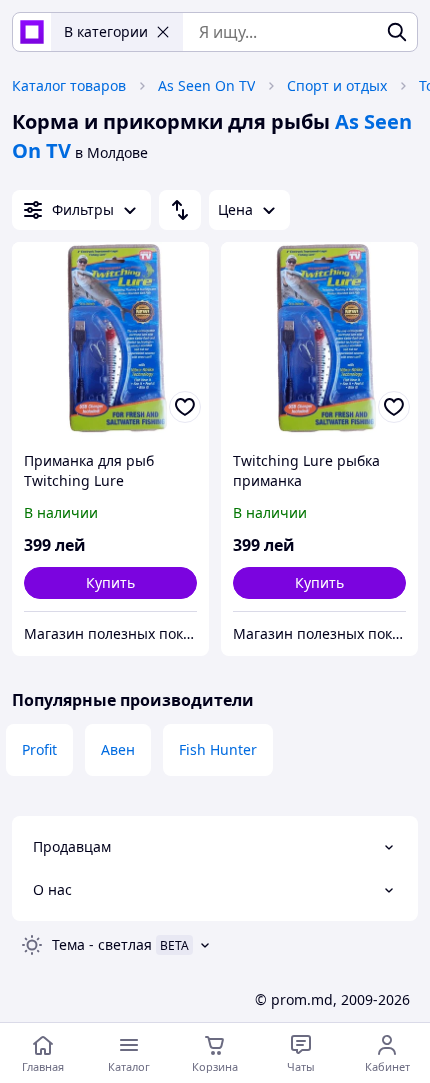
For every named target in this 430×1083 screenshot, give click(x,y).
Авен (118, 749)
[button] (110, 583)
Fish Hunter (218, 749)
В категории (106, 31)
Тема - (102, 944)
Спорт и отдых (337, 85)
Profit (39, 749)
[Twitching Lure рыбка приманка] (319, 340)
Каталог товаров (69, 85)
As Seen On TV (206, 85)
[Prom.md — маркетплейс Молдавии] (32, 32)
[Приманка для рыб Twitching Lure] (110, 340)
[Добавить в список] (185, 407)
